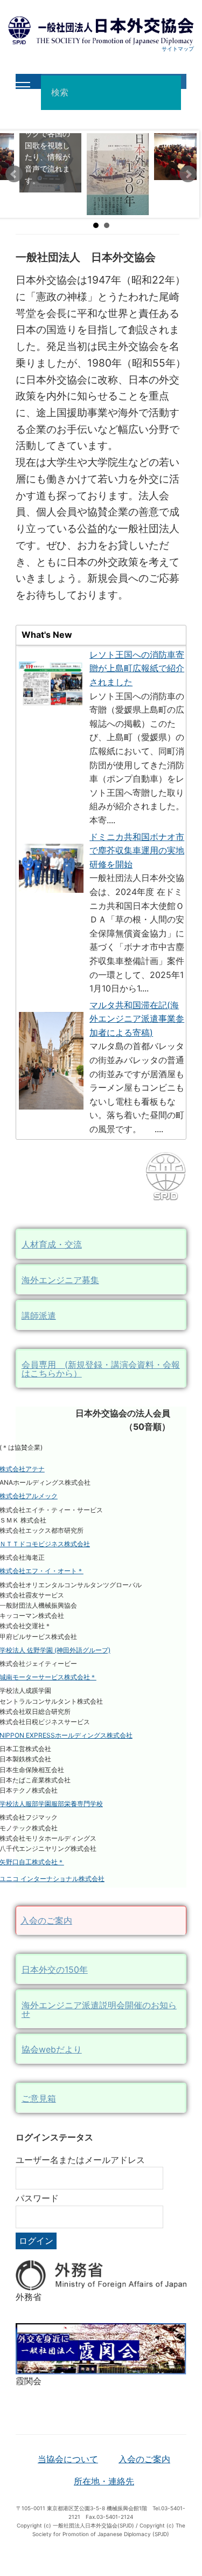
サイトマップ (178, 49)
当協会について (68, 2459)
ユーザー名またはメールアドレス (80, 2160)
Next (188, 174)
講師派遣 (39, 1315)
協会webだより (52, 2049)
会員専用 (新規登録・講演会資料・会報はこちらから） (101, 1369)
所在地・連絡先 (104, 2481)
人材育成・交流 (52, 1244)
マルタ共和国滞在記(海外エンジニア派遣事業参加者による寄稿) (137, 1019)
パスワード (37, 2198)
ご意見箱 (39, 2098)
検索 (169, 93)
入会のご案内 (46, 1920)
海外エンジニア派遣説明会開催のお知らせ (99, 2009)
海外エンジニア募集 (60, 1280)
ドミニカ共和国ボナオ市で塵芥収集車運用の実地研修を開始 (137, 850)
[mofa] (101, 2274)
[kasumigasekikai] (101, 2348)
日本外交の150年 (55, 1969)
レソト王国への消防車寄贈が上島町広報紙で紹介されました (137, 668)
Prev (14, 174)
